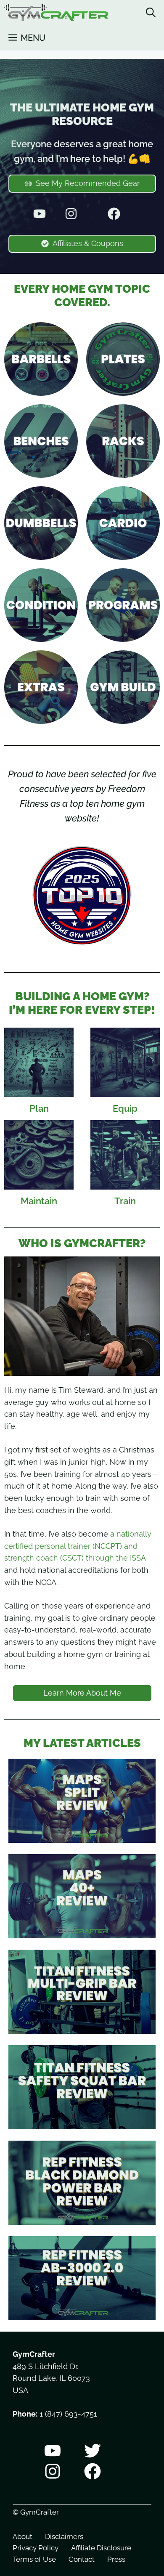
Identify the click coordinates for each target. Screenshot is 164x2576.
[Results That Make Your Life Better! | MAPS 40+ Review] (82, 1932)
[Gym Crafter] (56, 13)
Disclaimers (64, 2536)
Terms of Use (34, 2559)
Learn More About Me (82, 1693)
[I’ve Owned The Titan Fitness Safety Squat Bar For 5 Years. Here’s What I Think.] (82, 2123)
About (22, 2536)
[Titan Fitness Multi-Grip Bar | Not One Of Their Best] (82, 2027)
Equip (125, 1108)
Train (125, 1201)
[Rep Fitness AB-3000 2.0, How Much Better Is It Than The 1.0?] (82, 2314)
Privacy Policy (36, 2548)
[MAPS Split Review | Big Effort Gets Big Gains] (82, 1836)
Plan (39, 1108)
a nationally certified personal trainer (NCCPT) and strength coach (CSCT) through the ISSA (78, 1546)
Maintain (39, 1201)
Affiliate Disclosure (101, 2548)
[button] (151, 13)
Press (116, 2559)
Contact (82, 2559)
